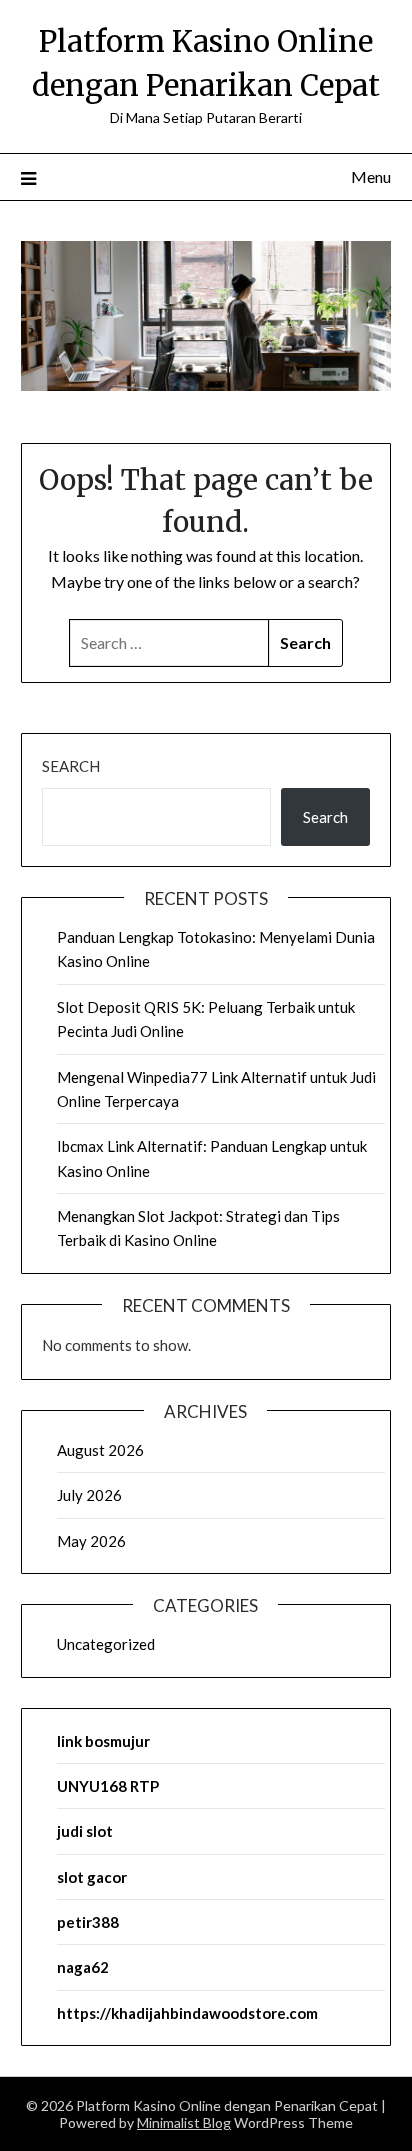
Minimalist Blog (184, 2122)
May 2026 (91, 1541)
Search (71, 766)
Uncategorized (106, 1644)
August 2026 (100, 1450)
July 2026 (89, 1495)
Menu (371, 176)
